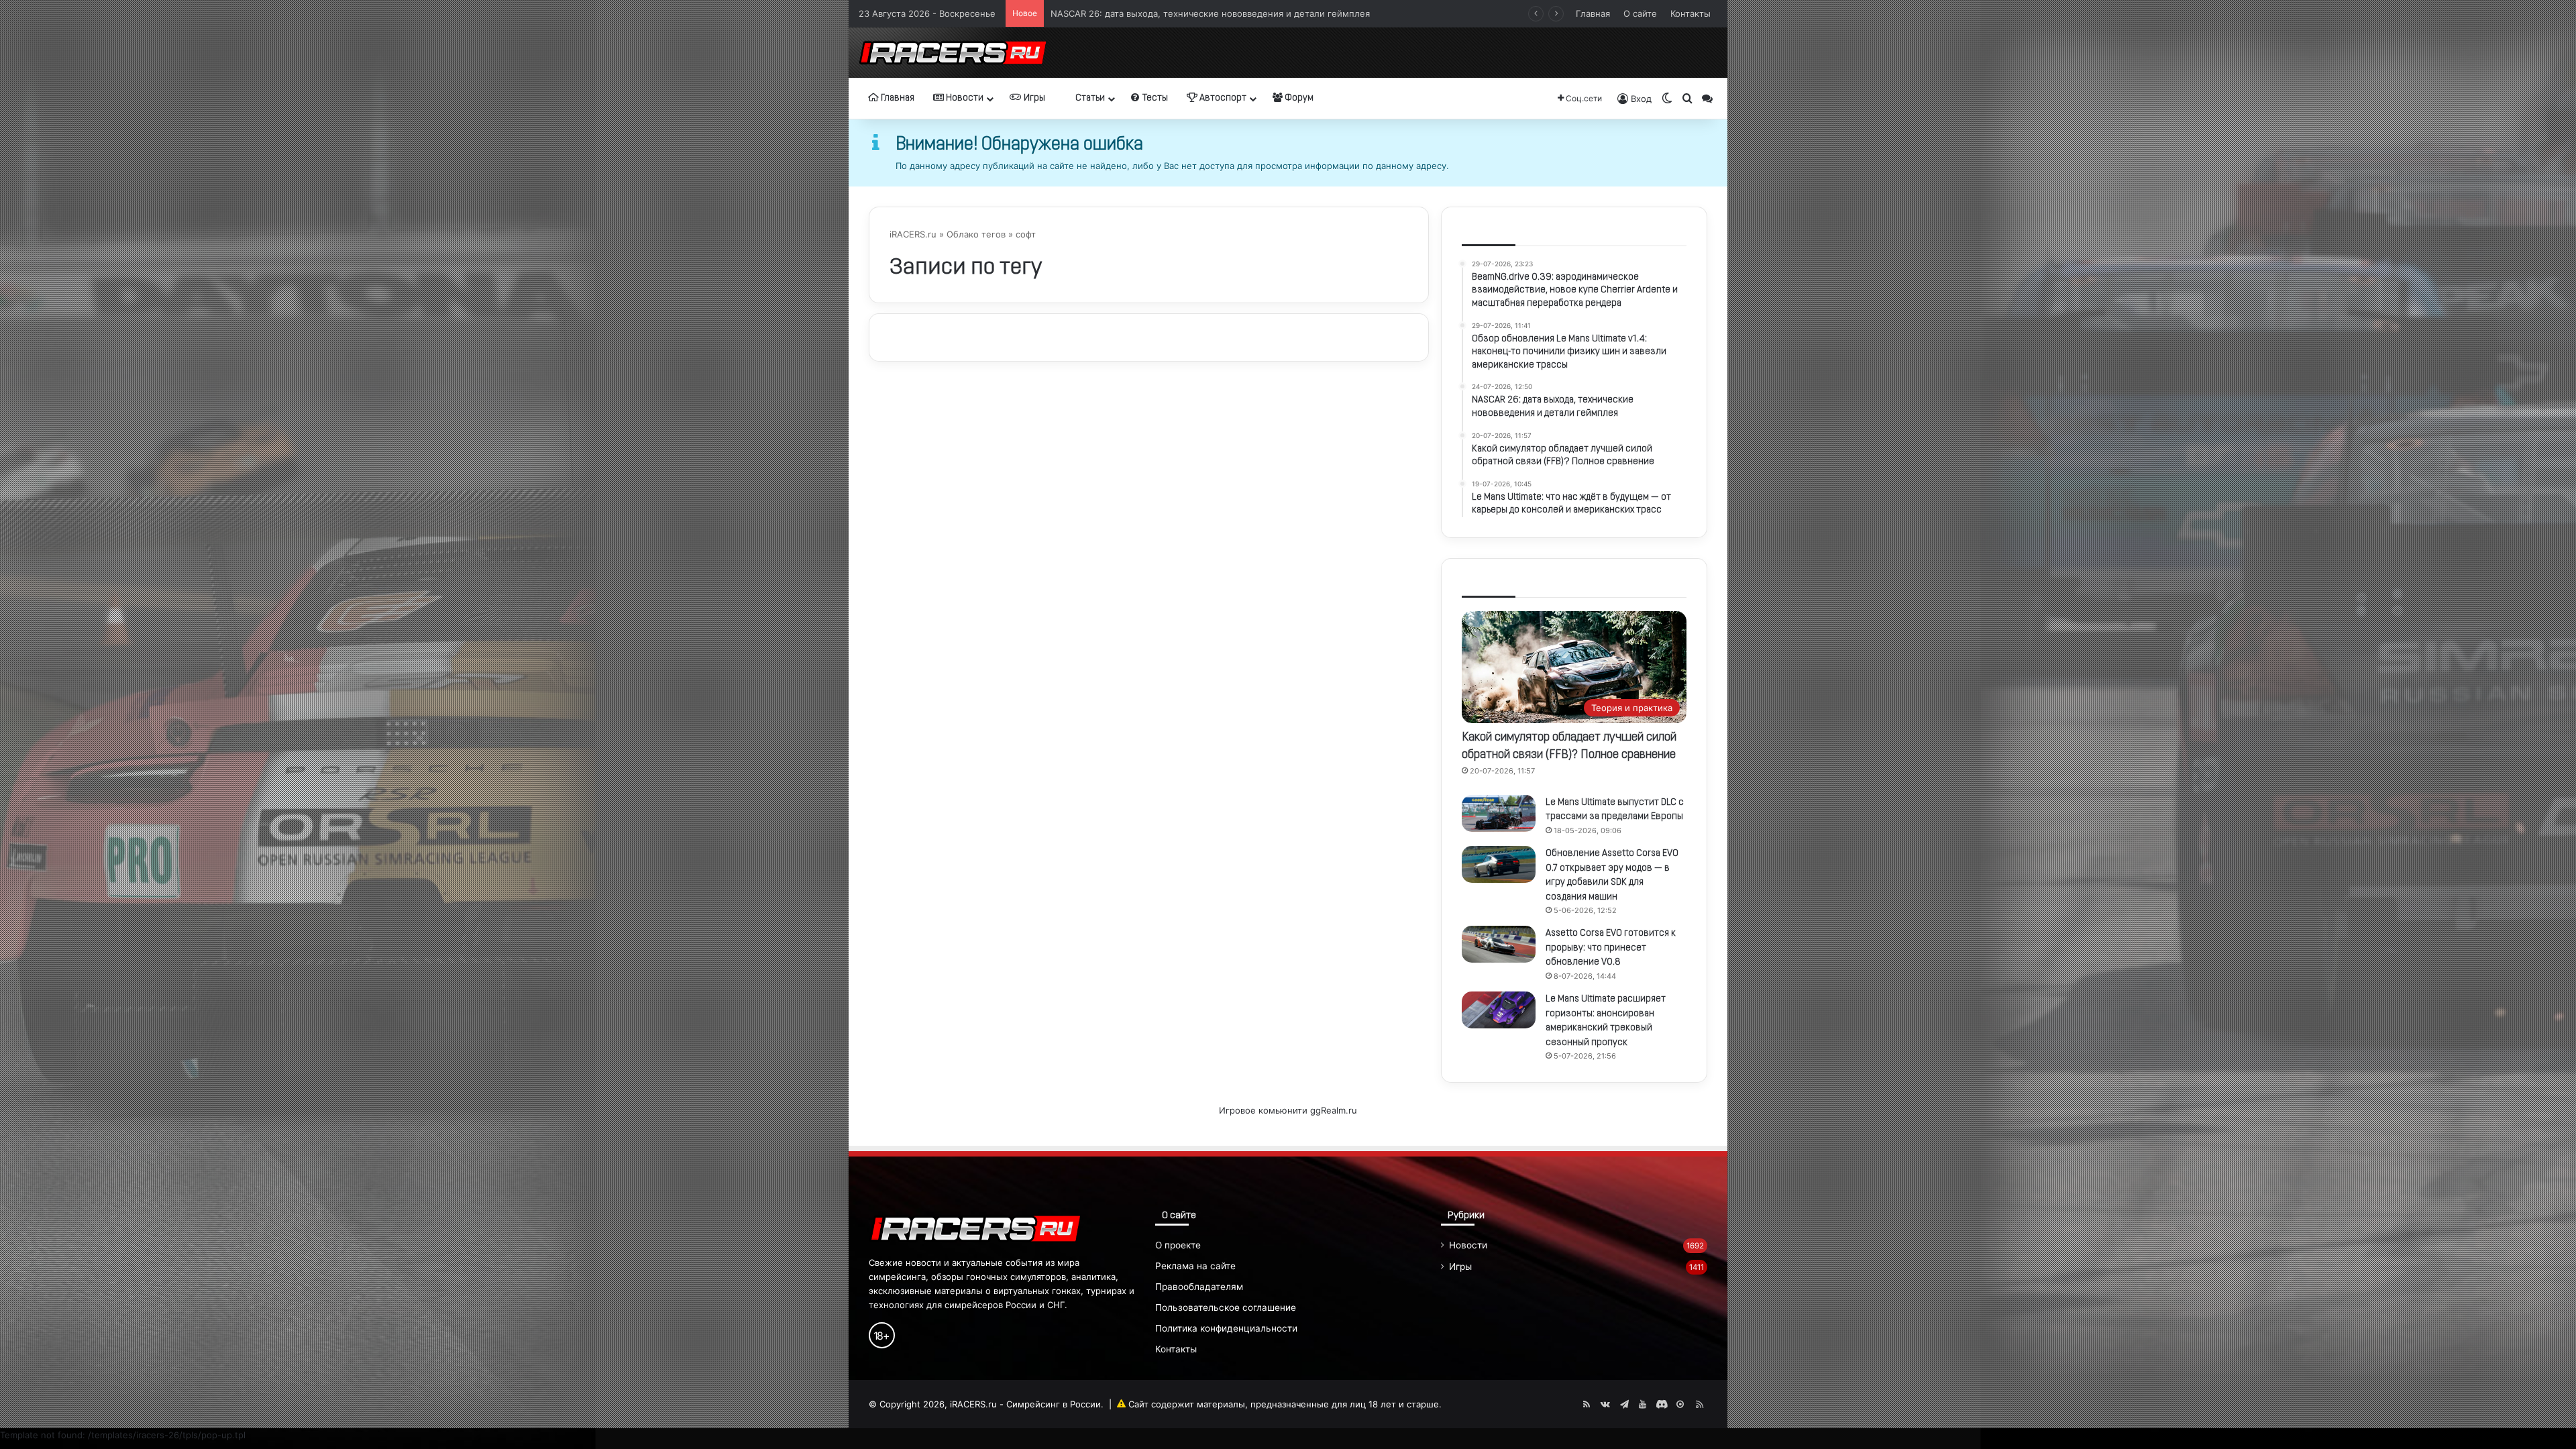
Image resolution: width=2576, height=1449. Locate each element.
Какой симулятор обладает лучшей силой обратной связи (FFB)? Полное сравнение (1234, 13)
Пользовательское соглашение (1226, 1307)
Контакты (1690, 13)
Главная (1593, 13)
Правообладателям (1199, 1287)
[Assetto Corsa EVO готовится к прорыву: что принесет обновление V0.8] (1499, 944)
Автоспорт (1222, 98)
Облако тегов (976, 234)
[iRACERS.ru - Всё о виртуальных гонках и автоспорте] (953, 53)
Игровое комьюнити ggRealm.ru (1288, 1110)
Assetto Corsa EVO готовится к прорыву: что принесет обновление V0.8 (1611, 948)
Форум (1298, 98)
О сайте (1640, 13)
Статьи (1089, 98)
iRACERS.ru (913, 234)
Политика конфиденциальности (1226, 1328)
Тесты (1154, 98)
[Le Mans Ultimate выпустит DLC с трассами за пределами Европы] (1499, 813)
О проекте (1178, 1245)
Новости (964, 98)
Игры (1033, 98)
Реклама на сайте (1195, 1266)
